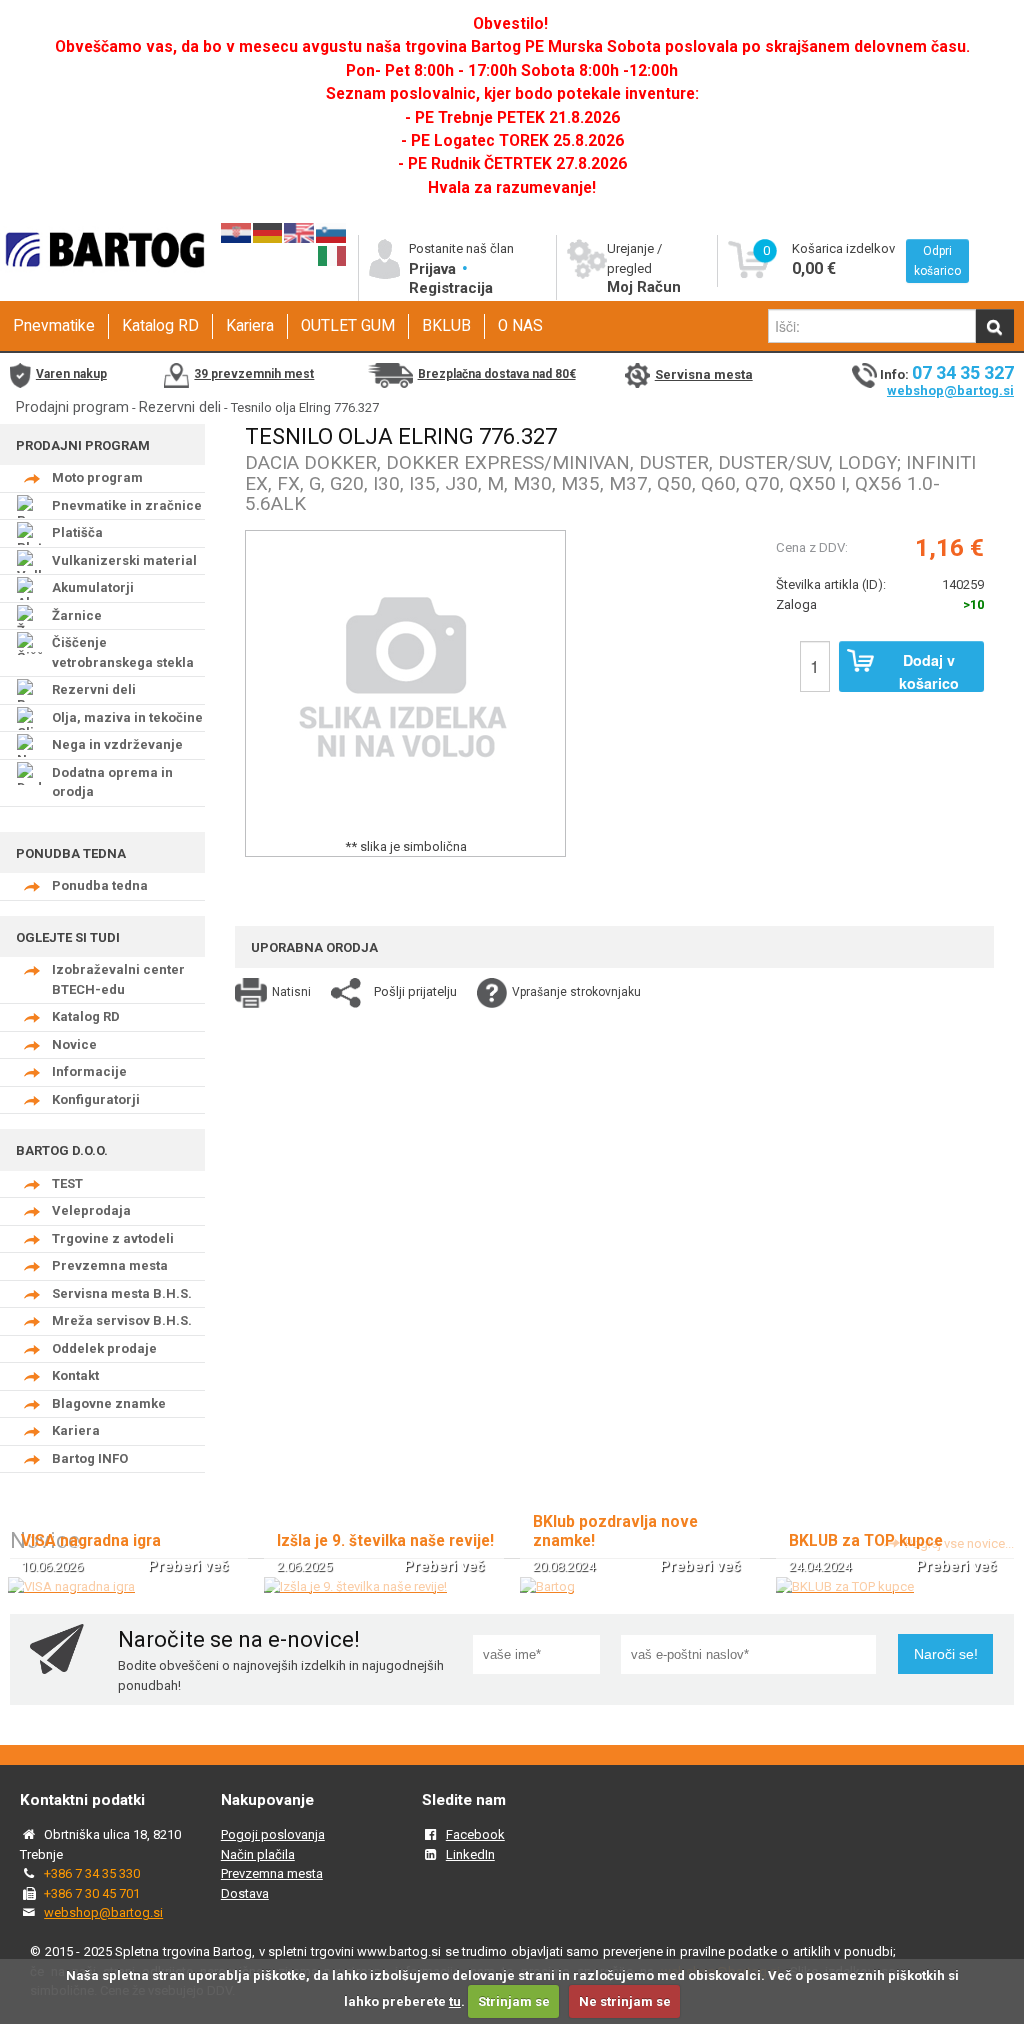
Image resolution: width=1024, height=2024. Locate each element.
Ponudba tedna (100, 885)
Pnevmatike (54, 326)
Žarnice (77, 615)
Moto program (97, 477)
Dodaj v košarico (929, 671)
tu (455, 2001)
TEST (67, 1183)
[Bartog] (547, 1586)
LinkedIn (470, 1854)
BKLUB (446, 326)
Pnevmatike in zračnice (127, 505)
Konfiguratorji (96, 1099)
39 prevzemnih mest (254, 374)
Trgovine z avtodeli (113, 1238)
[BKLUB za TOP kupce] (845, 1586)
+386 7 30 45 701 (92, 1893)
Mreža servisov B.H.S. (122, 1320)
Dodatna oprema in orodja (112, 782)
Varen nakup (71, 374)
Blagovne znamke (109, 1403)
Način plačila (258, 1854)
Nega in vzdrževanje (117, 744)
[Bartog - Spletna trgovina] (102, 282)
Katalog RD (160, 326)
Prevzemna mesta (110, 1265)
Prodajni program (72, 407)
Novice (74, 1044)
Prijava (434, 269)
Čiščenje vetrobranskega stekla (123, 652)
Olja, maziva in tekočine (127, 717)
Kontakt (75, 1375)
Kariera (250, 326)
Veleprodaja (91, 1210)
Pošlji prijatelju (415, 991)
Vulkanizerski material (124, 560)
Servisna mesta (704, 374)
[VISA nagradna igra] (71, 1586)
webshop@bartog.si (950, 390)
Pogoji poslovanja (273, 1834)
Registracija (451, 288)
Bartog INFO (90, 1458)
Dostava (245, 1893)
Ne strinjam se (625, 2001)
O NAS (520, 326)
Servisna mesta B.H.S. (122, 1293)
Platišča (77, 532)
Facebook (475, 1834)
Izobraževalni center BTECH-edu (118, 979)
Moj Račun (644, 287)
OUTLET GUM (348, 326)
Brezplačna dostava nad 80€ (497, 374)
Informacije (89, 1071)
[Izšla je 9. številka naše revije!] (355, 1586)
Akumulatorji (93, 587)
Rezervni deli (180, 407)
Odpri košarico (937, 261)
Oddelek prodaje (104, 1348)
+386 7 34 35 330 (92, 1873)
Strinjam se (514, 2001)
